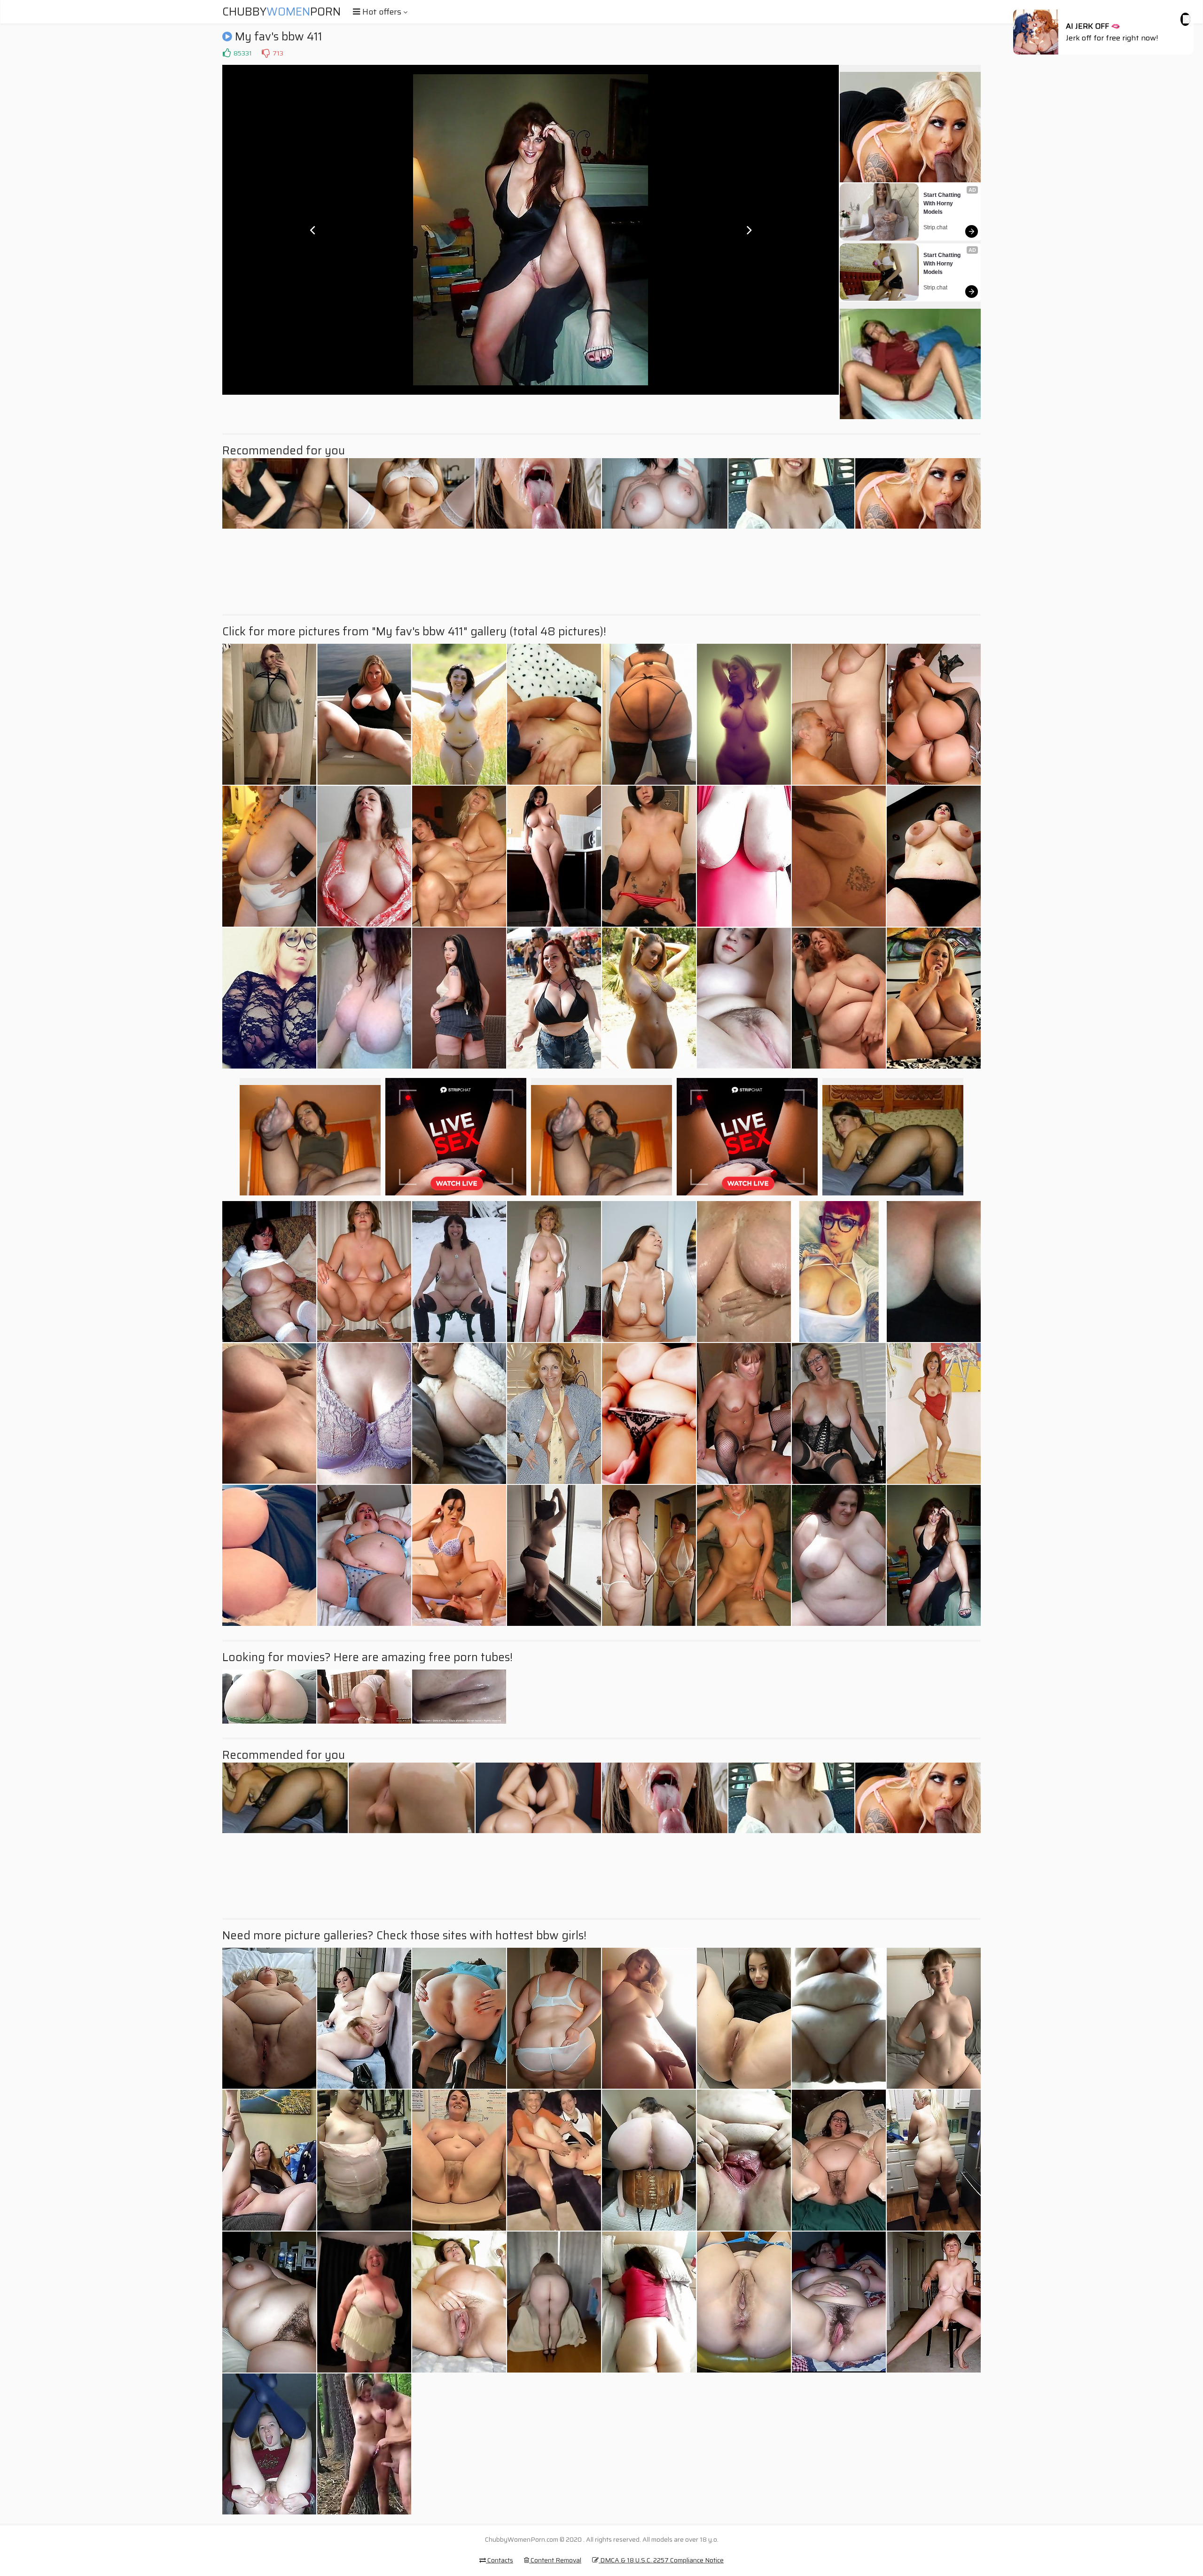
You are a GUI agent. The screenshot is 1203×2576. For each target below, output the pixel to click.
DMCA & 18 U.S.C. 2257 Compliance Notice (661, 2560)
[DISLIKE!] (266, 53)
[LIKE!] (227, 53)
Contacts (500, 2560)
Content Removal (555, 2560)
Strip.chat (935, 227)
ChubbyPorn (281, 12)
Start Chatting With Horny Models (943, 203)
